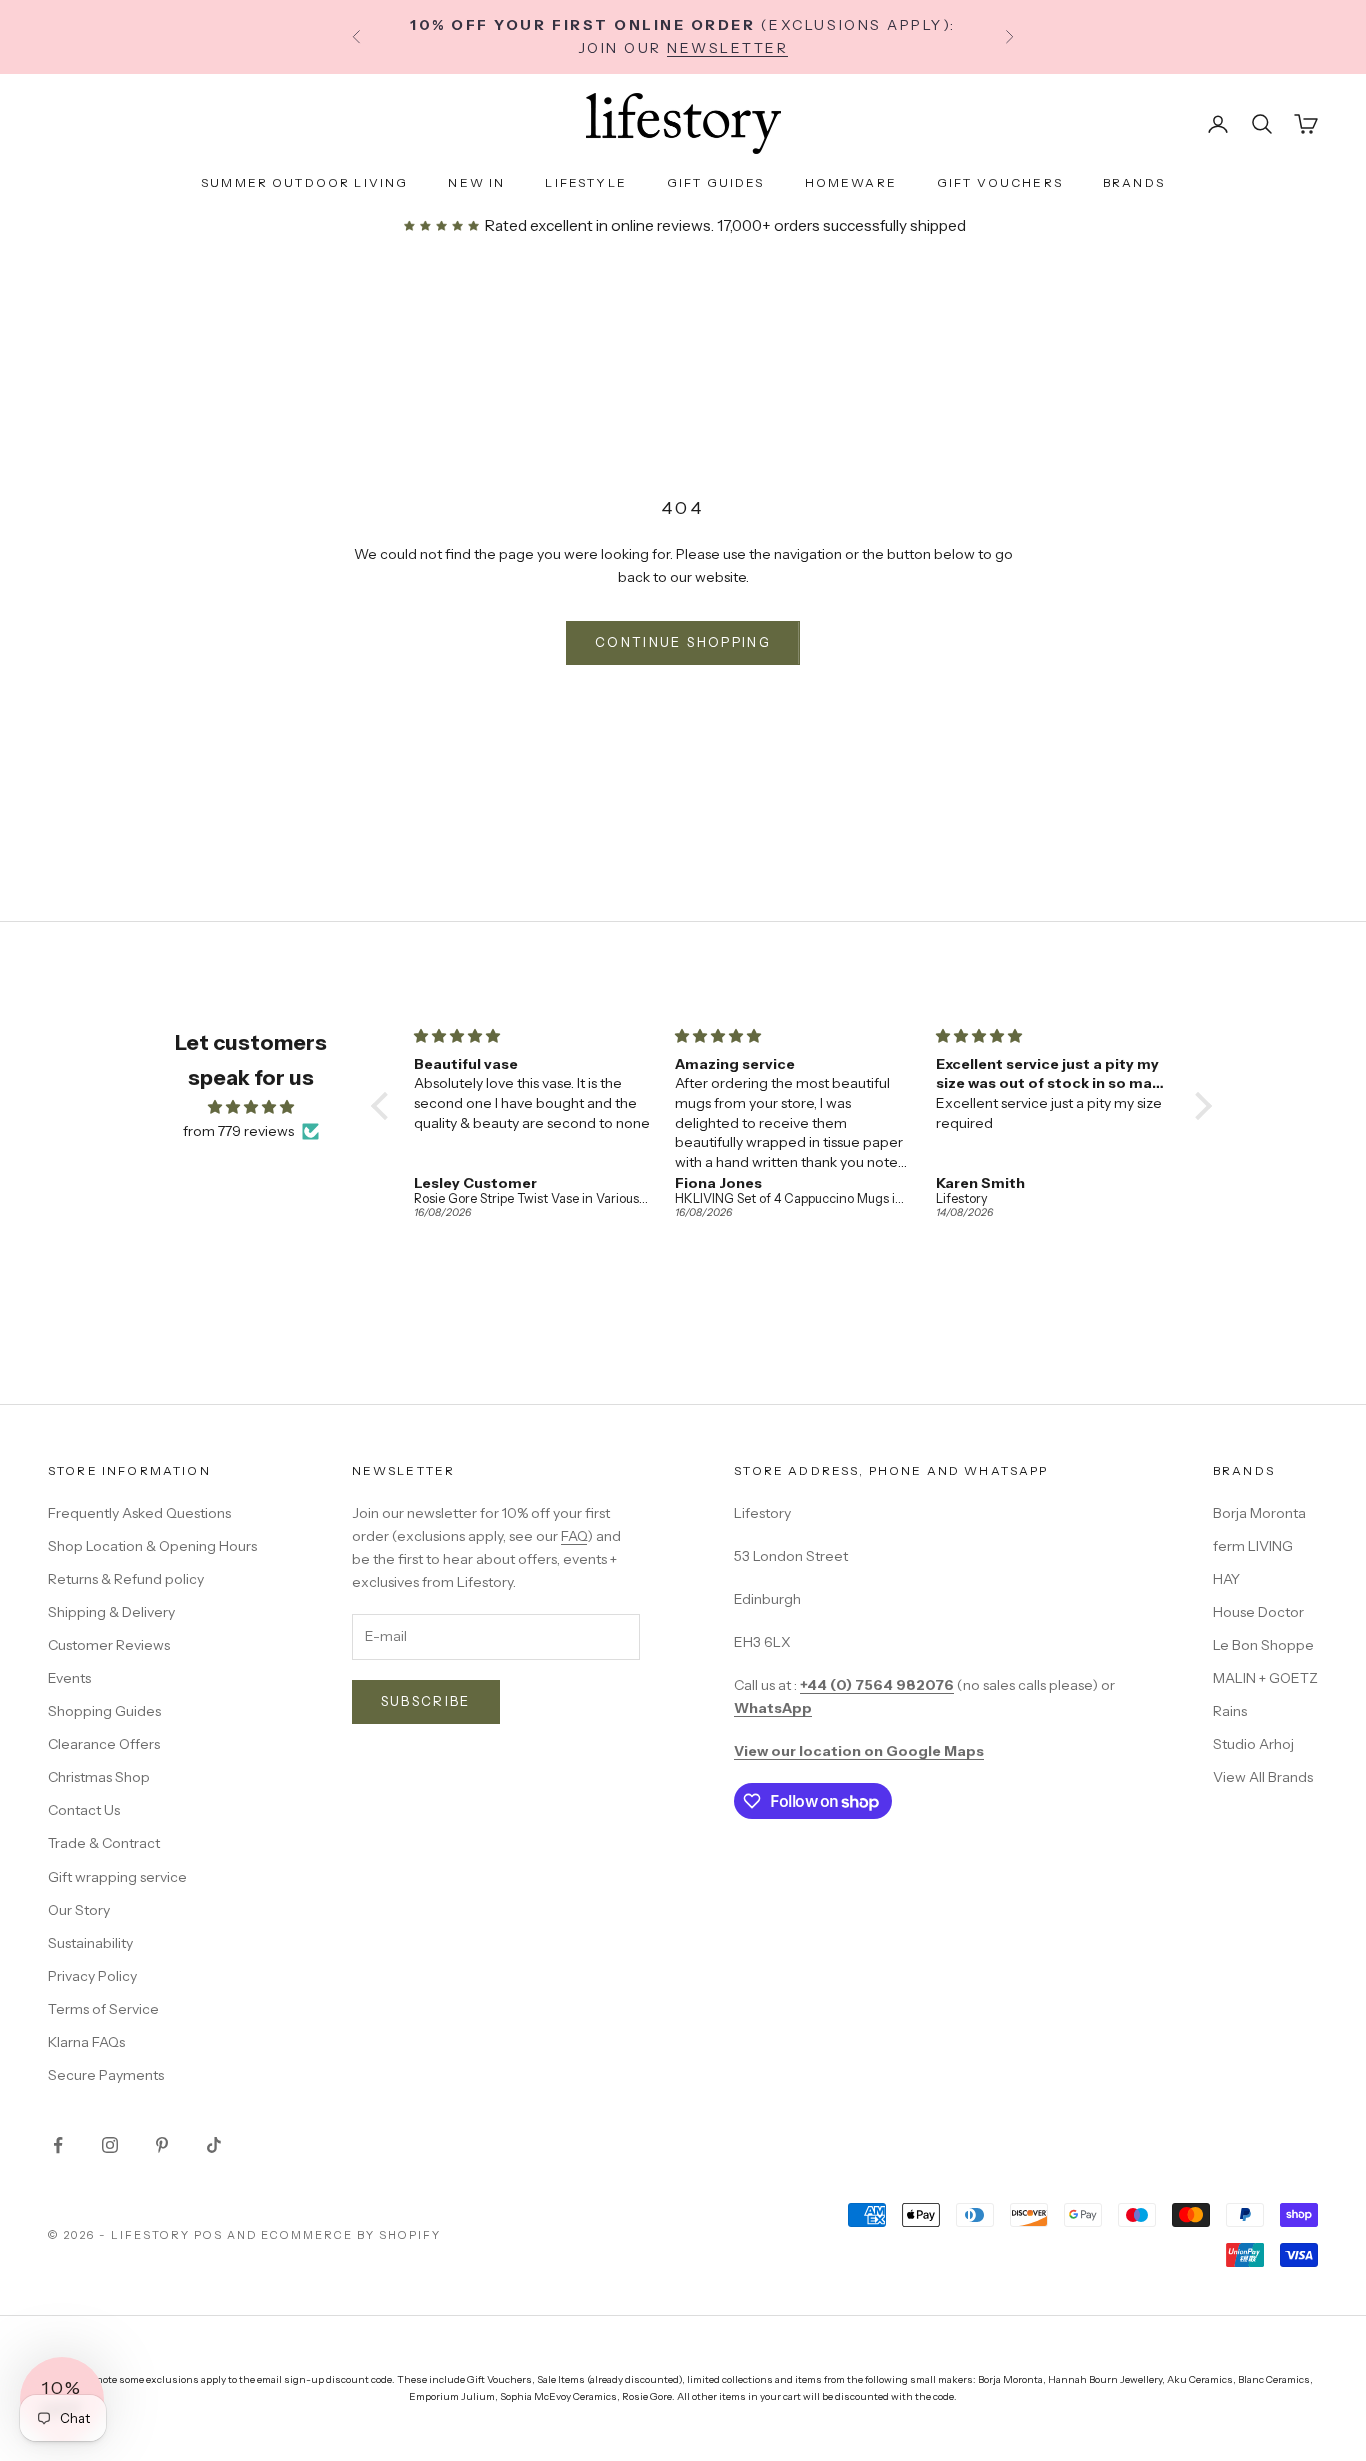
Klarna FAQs (86, 2042)
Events (69, 1678)
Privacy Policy (92, 1976)
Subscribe (426, 1701)
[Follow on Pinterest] (162, 2145)
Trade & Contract (104, 1843)
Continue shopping (683, 642)
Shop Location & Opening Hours (152, 1546)
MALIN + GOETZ (1265, 1678)
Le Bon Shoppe (1263, 1645)
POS (208, 2235)
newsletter (727, 48)
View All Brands (1263, 1777)
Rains (1230, 1711)
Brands (1134, 182)
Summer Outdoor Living (304, 182)
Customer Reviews (109, 1645)
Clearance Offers (104, 1744)
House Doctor (1258, 1612)
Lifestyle (585, 182)
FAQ (574, 1536)
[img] (251, 1107)
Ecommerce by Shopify (351, 2235)
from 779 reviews (238, 1131)
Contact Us (84, 1810)
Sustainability (90, 1943)
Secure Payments (106, 2075)
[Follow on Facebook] (58, 2145)
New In (476, 182)
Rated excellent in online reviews (596, 225)
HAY (1226, 1579)
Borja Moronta (1259, 1513)
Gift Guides (716, 182)
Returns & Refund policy (126, 1579)
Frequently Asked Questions (139, 1513)
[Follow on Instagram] (110, 2145)
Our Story (79, 1910)
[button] (385, 1106)
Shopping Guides (104, 1711)
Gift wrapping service (117, 1877)
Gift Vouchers (1000, 182)
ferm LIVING (1253, 1546)
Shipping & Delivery (111, 1612)
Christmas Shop (99, 1777)
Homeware (851, 182)
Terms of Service (103, 2009)
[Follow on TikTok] (214, 2145)
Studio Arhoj (1253, 1744)
